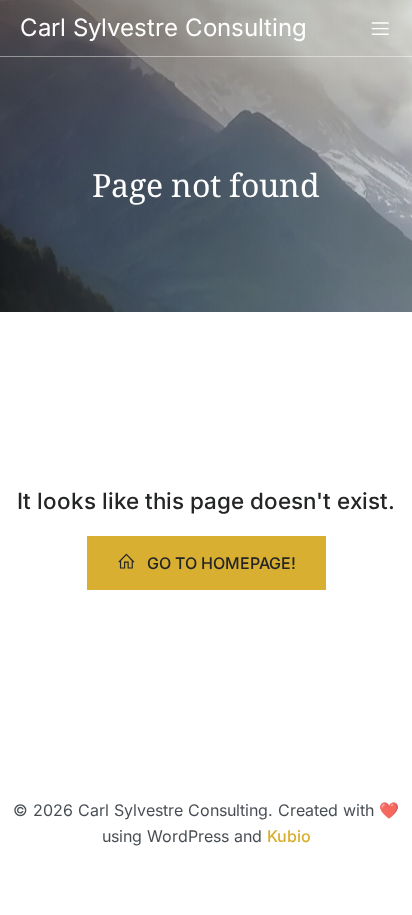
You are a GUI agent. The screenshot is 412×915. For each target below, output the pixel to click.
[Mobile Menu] (380, 28)
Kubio (289, 836)
